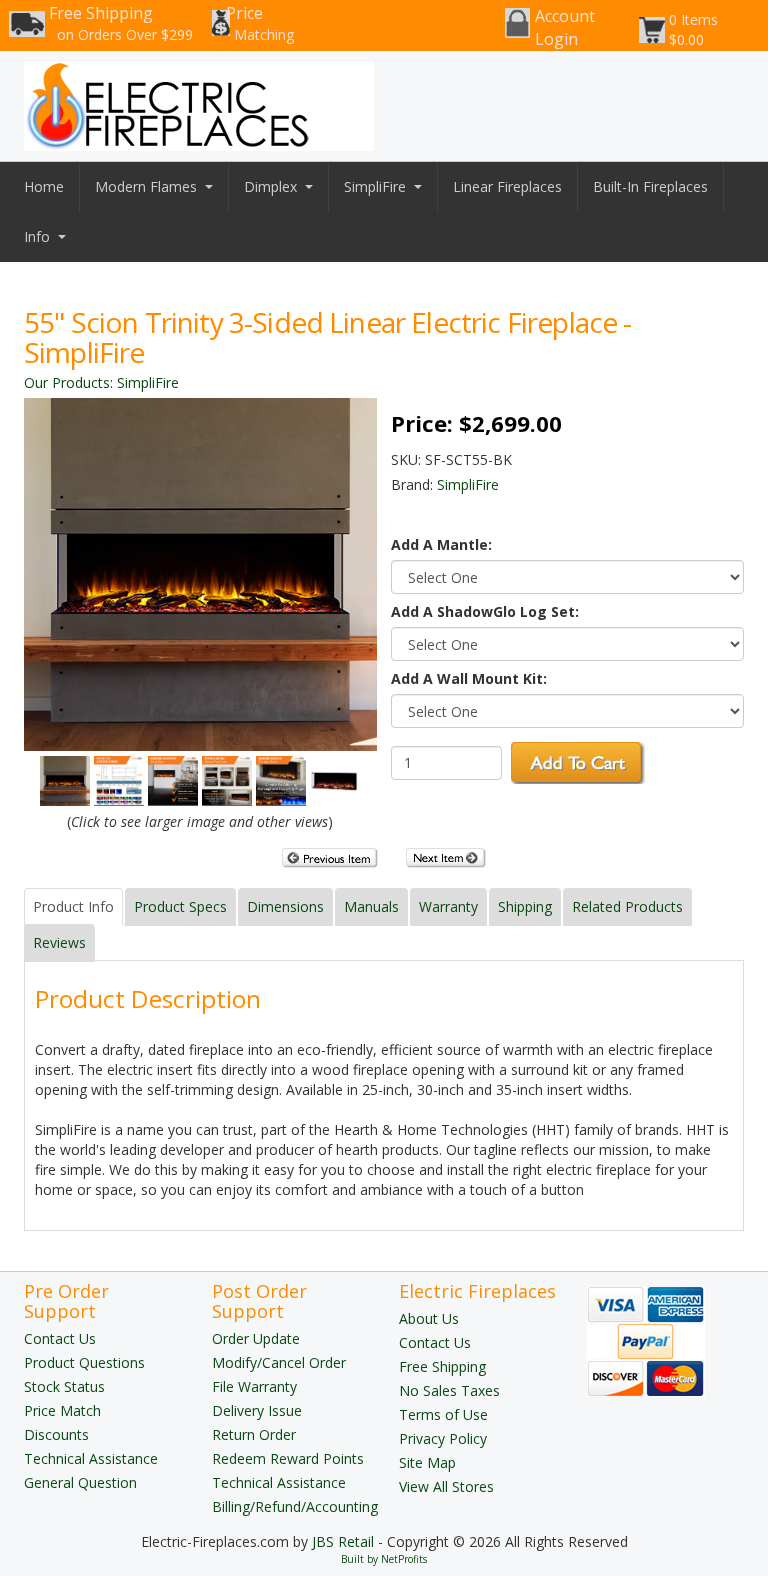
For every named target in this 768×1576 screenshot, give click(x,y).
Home (44, 186)
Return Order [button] (254, 1434)
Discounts (56, 1434)
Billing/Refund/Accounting (295, 1506)
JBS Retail (343, 1541)
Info (37, 236)
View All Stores (446, 1486)
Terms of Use (443, 1414)
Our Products (67, 382)
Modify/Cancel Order (279, 1362)
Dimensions (285, 906)
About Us (429, 1318)
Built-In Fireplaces (650, 186)
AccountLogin (565, 27)
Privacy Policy (443, 1438)
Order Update (256, 1338)
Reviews (59, 942)
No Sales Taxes (449, 1390)
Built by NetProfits (384, 1559)
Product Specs (180, 906)
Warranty (448, 906)
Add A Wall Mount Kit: (469, 678)
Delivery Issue (257, 1410)
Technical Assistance (91, 1458)
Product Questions (84, 1362)
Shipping (525, 906)
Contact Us (60, 1338)
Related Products (627, 906)
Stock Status (64, 1386)
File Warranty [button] (254, 1386)
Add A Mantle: (441, 544)
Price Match (62, 1410)
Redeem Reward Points (288, 1458)
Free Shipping (121, 23)
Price (260, 23)
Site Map (427, 1462)
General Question (80, 1482)
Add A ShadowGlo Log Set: (485, 611)
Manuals (371, 906)
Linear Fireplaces (507, 186)
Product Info (73, 906)
